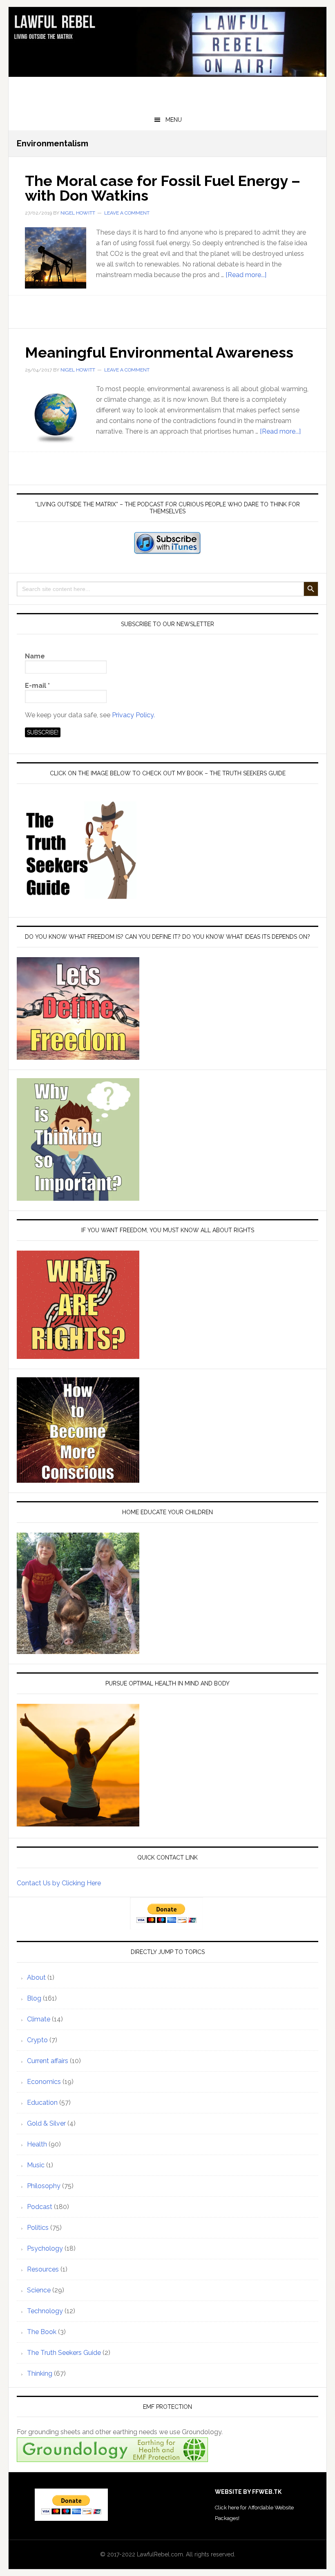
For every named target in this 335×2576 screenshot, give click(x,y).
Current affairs (48, 2061)
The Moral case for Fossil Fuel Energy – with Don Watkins (163, 188)
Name (35, 656)
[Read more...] (246, 275)
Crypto (37, 2040)
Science (39, 2290)
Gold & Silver (46, 2123)
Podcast (40, 2207)
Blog (34, 1998)
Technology (45, 2311)
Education (42, 2103)
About (36, 1977)
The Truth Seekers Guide (64, 2353)
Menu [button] (174, 120)
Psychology (45, 2248)
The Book (42, 2332)
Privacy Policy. (133, 715)
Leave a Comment (127, 213)
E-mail (37, 686)
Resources (43, 2269)
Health (37, 2144)
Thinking (40, 2373)
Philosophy (44, 2186)
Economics (44, 2082)
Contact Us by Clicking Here (59, 1883)
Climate (39, 2019)
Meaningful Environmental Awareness (159, 352)
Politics (38, 2228)
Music (36, 2165)
